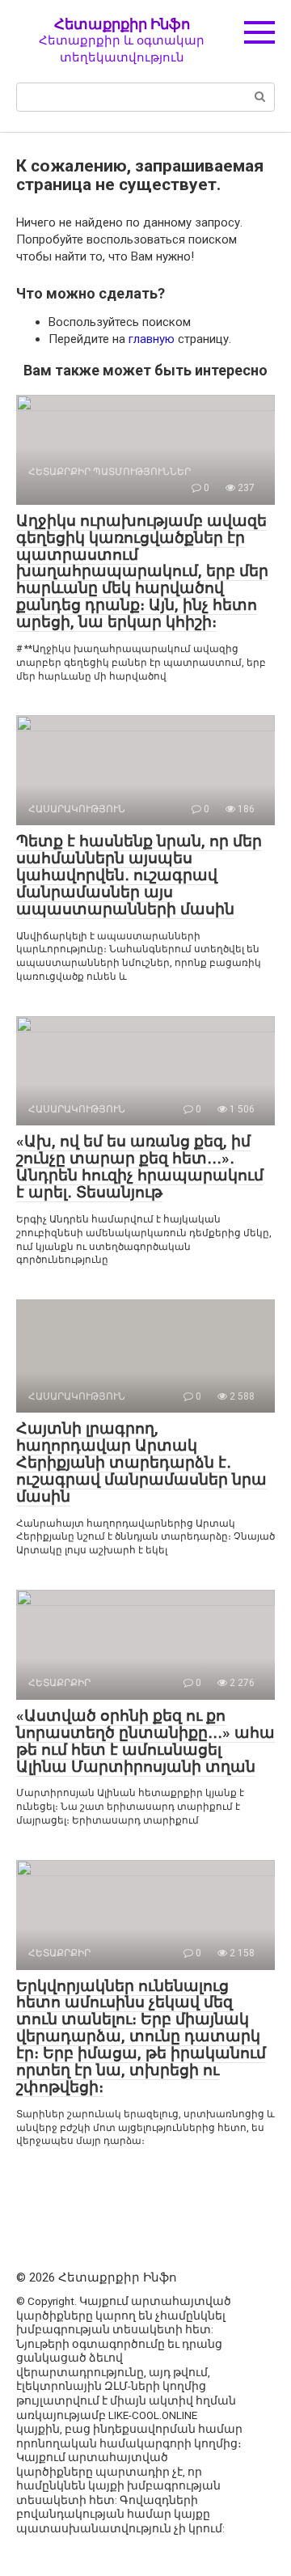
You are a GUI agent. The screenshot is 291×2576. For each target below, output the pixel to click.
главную (152, 339)
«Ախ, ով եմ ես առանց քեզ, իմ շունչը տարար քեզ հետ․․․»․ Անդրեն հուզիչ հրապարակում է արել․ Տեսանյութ (140, 1167)
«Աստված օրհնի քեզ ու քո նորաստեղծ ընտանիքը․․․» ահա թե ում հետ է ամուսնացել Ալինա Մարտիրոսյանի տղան (145, 1741)
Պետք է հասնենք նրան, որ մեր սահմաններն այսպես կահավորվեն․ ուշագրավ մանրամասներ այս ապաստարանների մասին (139, 875)
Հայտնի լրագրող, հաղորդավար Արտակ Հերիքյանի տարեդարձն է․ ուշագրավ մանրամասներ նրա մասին (141, 1462)
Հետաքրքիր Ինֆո (122, 24)
